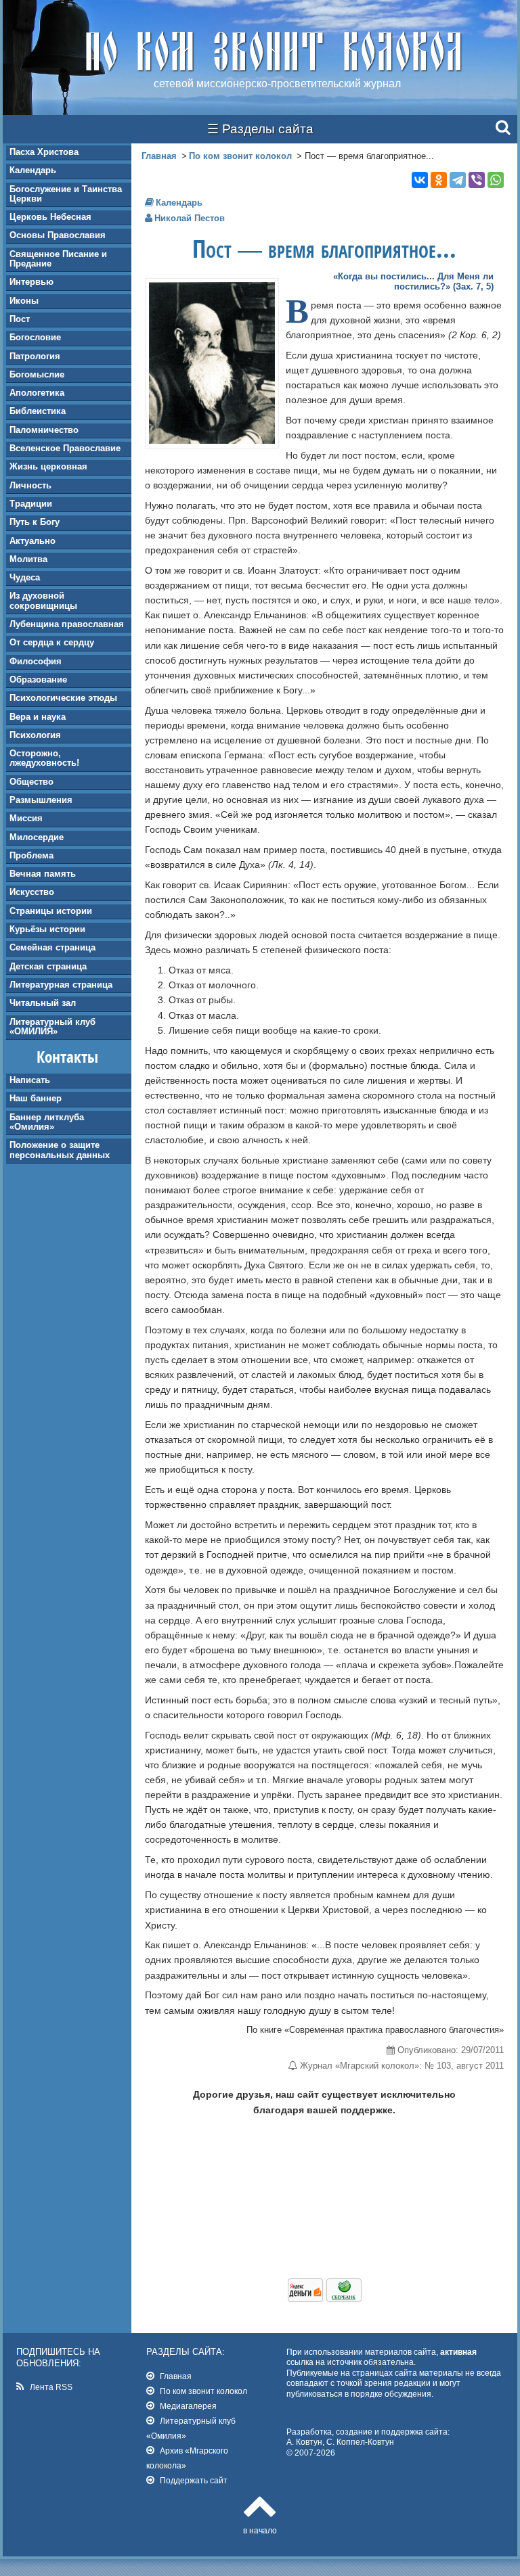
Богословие (35, 337)
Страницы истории (51, 911)
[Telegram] (458, 180)
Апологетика (37, 393)
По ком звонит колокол (240, 156)
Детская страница (48, 966)
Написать (30, 1080)
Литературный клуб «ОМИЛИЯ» (52, 1027)
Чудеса (25, 577)
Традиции (31, 504)
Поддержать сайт (194, 2480)
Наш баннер (36, 1098)
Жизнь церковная (48, 466)
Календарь (33, 170)
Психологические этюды (63, 698)
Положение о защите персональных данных (60, 1150)
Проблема (31, 855)
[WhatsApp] (496, 180)
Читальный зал (43, 1003)
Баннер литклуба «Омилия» (47, 1122)
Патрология (35, 356)
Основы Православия (58, 235)
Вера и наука (38, 717)
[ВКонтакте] (420, 180)
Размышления (41, 800)
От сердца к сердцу (52, 642)
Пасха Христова (44, 152)
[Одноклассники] (439, 180)
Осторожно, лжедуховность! (44, 758)
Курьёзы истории (47, 929)
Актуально (32, 541)
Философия (36, 661)
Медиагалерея (188, 2406)
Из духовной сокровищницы (43, 600)
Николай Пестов (190, 218)
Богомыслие (37, 374)
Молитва (28, 559)
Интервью (31, 282)
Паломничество (44, 430)
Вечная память (43, 874)
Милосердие (37, 837)
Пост (20, 319)
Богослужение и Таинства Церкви (66, 194)
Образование (38, 680)
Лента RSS (51, 2387)
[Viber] (477, 180)
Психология (35, 735)
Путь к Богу (35, 522)
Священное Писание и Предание (58, 259)
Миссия (26, 818)
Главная (159, 156)
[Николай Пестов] (212, 440)
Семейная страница (52, 947)
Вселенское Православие (65, 448)
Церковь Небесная (50, 217)
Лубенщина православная (67, 624)
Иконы (24, 301)
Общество (31, 782)
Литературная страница (61, 985)
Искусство (32, 892)
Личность (30, 485)
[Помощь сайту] (325, 2299)
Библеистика (38, 411)
